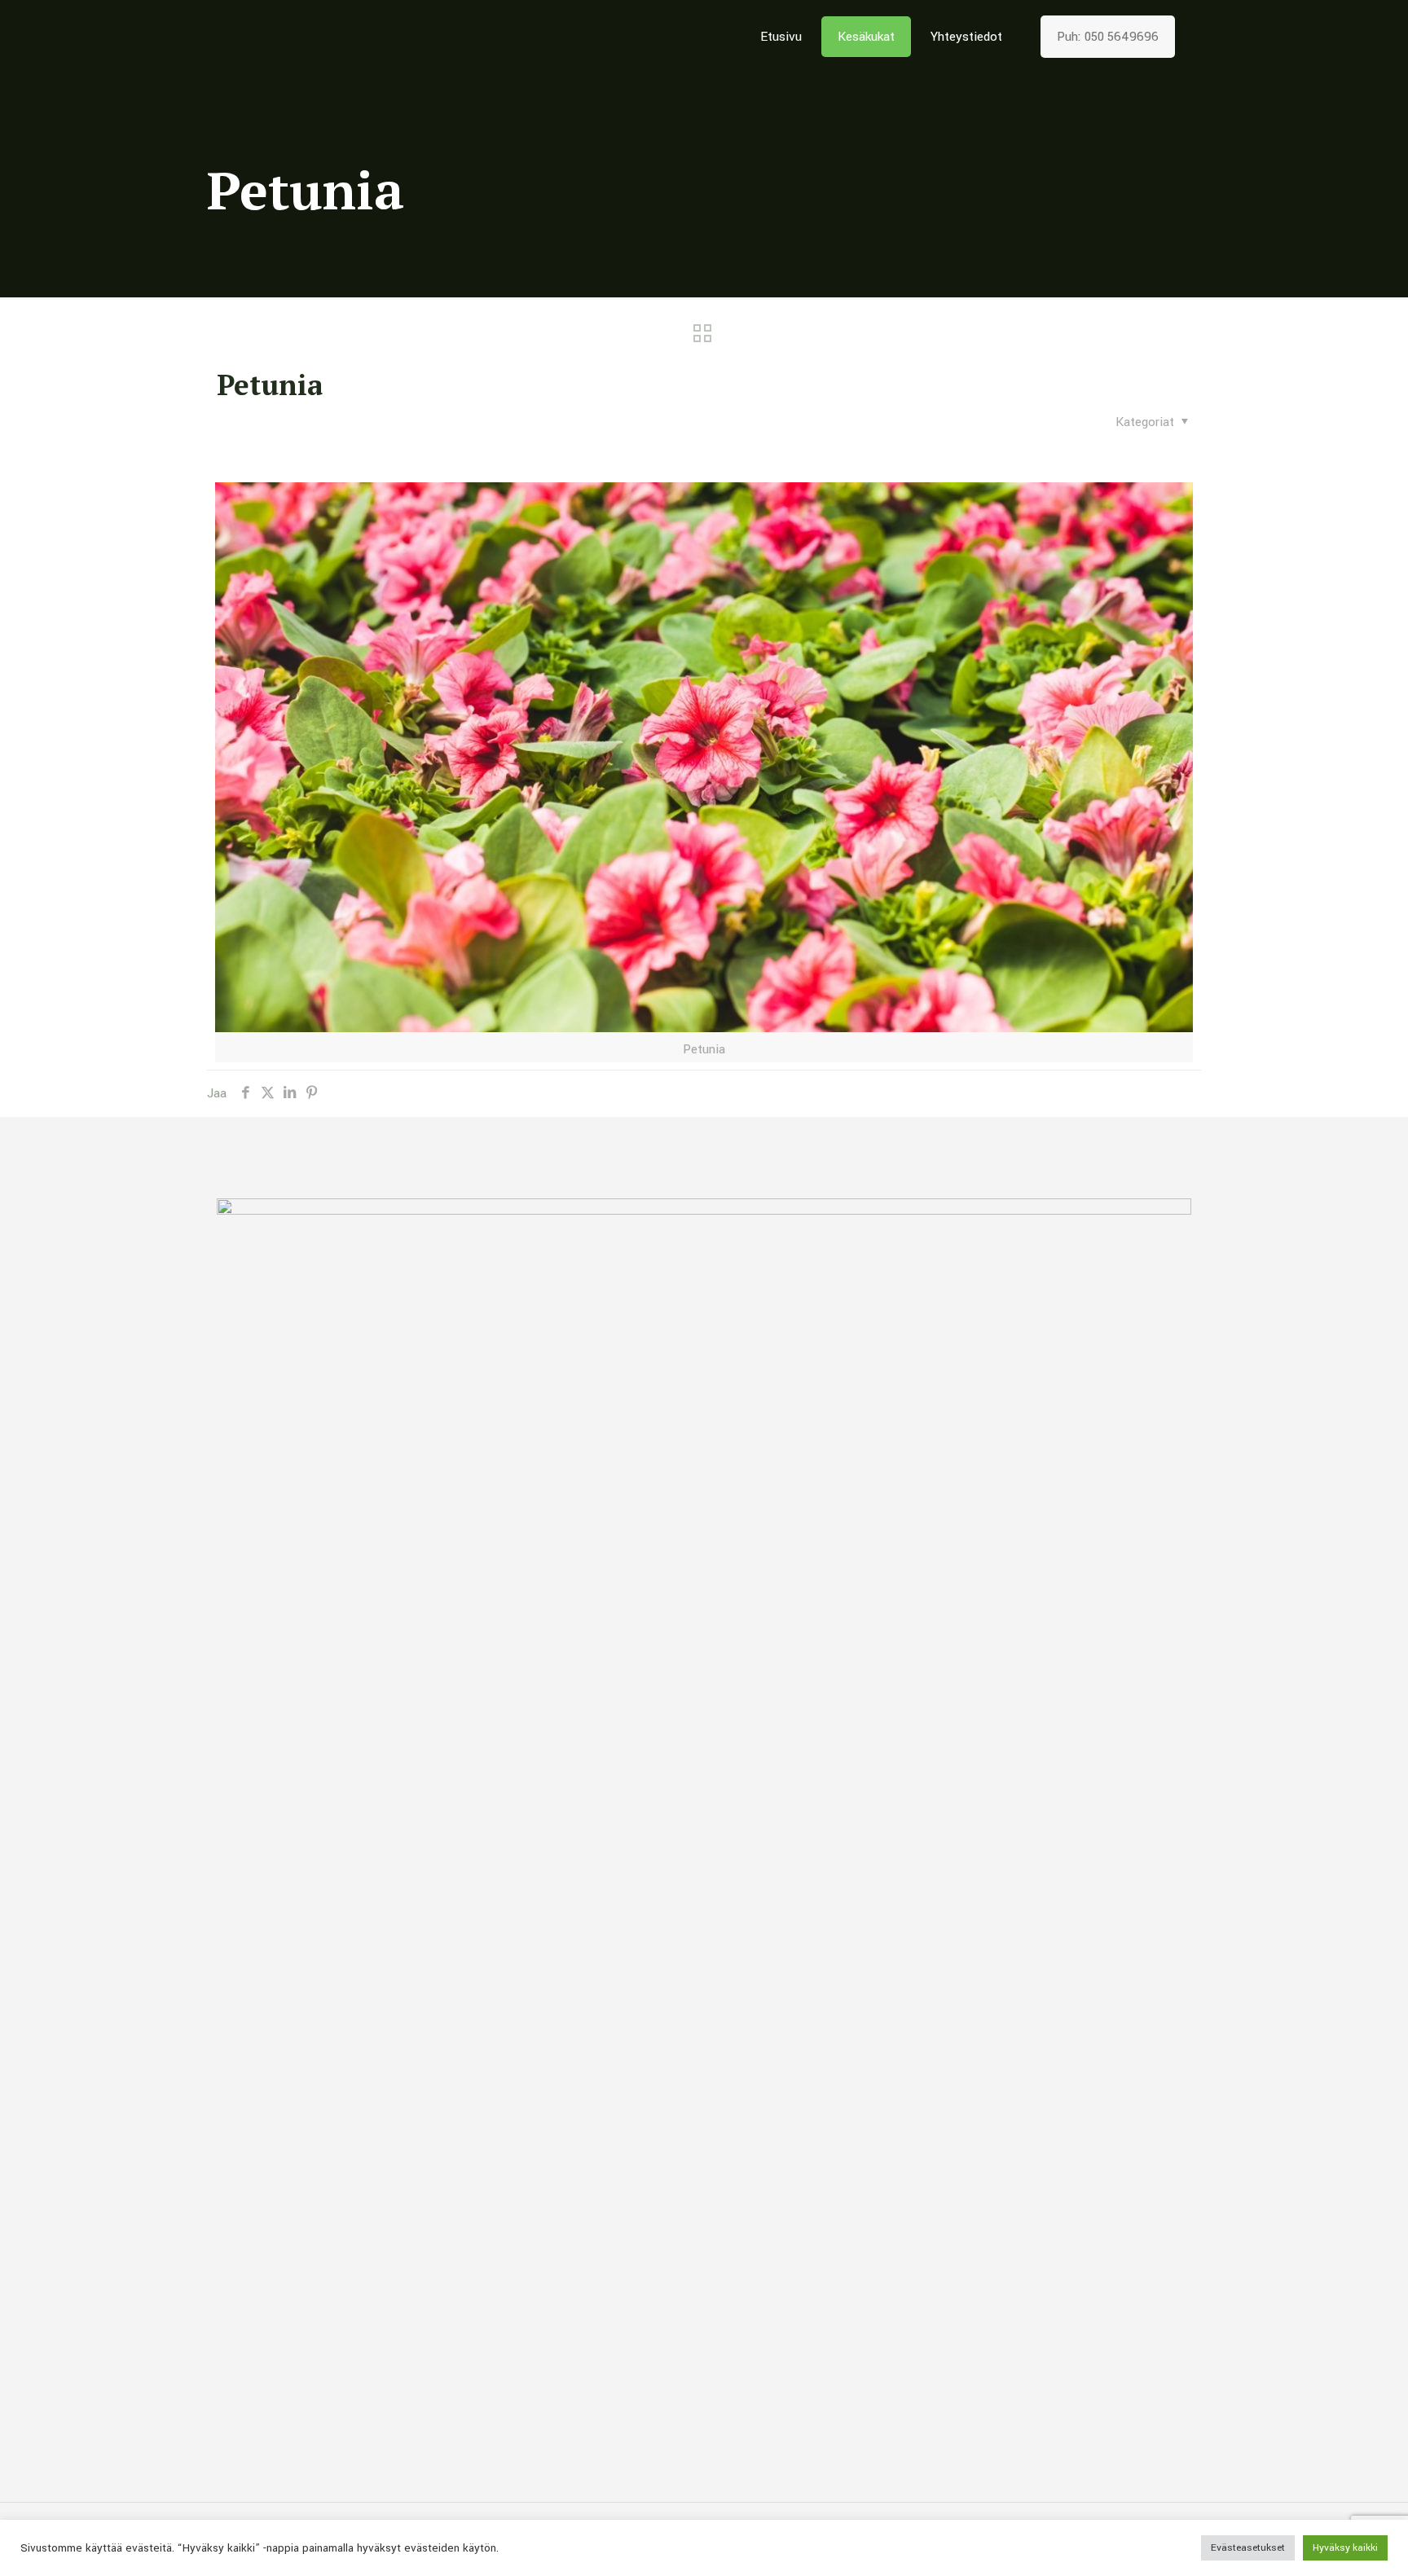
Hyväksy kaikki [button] (1345, 2548)
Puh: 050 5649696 (1108, 37)
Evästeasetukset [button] (1248, 2548)
